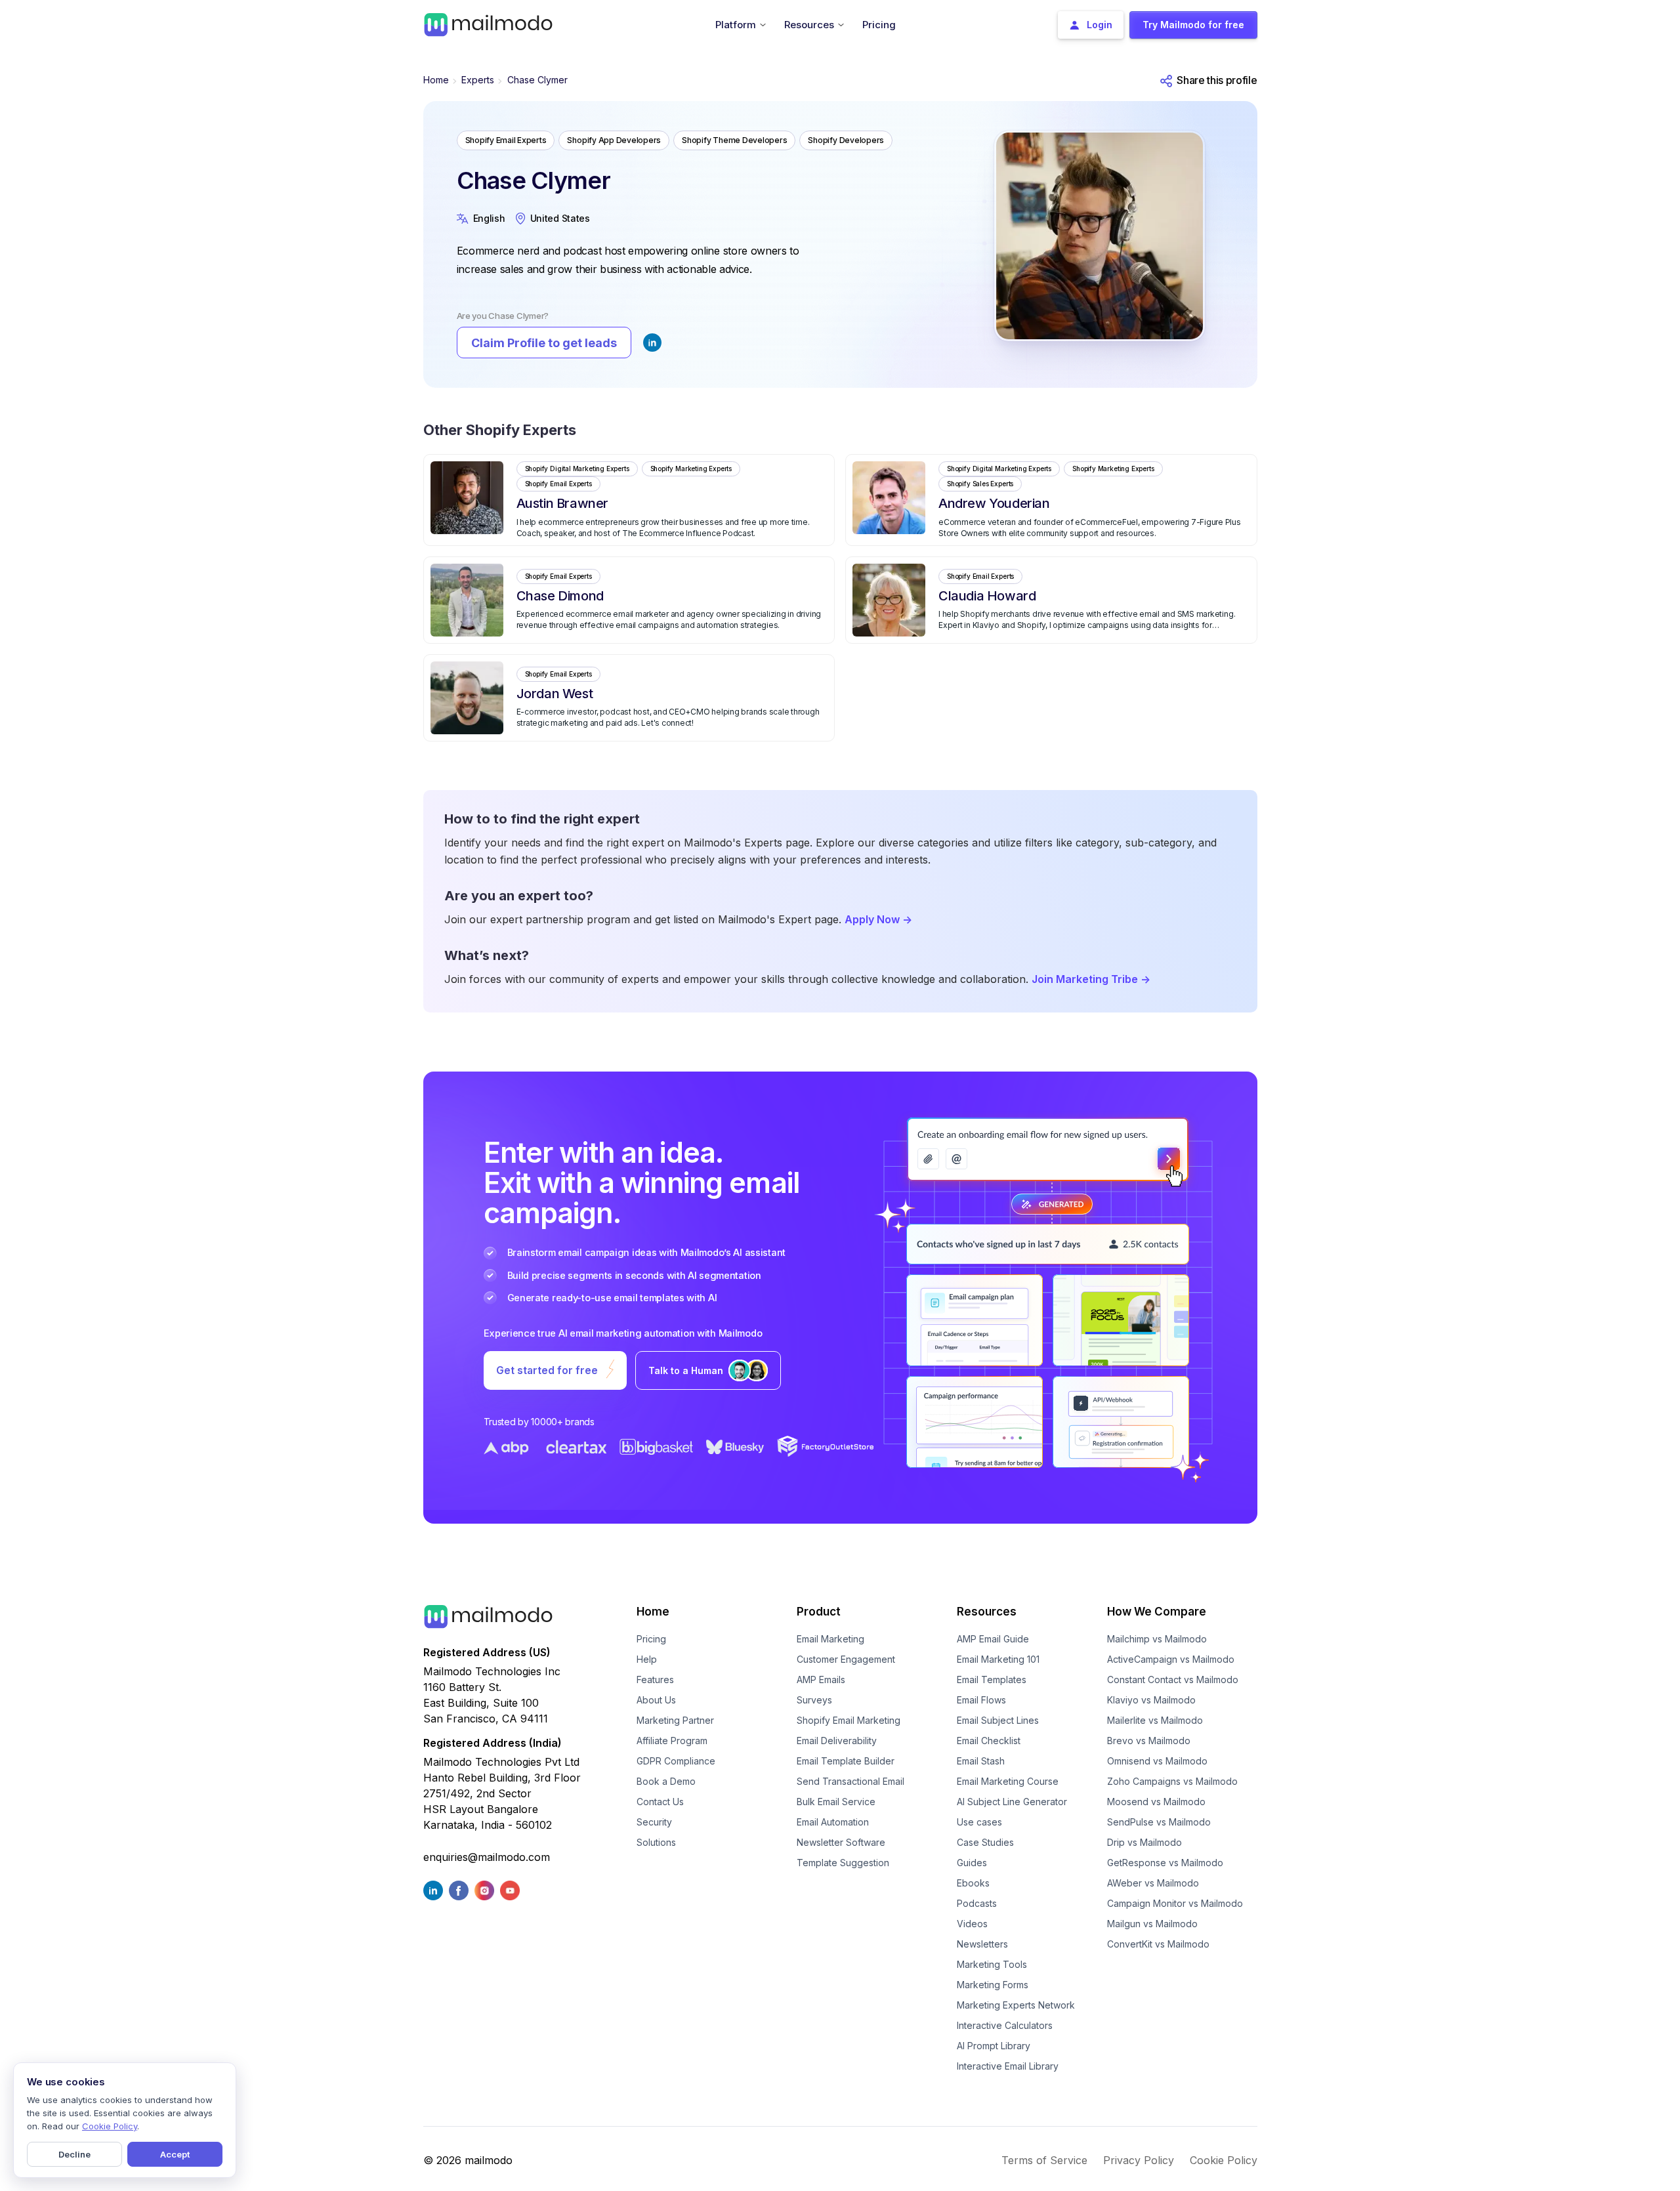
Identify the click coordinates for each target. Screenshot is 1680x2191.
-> (878, 919)
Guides (972, 1863)
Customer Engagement (846, 1659)
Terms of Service (1044, 2160)
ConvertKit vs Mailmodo (1158, 1944)
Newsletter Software (841, 1842)
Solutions (656, 1842)
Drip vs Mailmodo (1144, 1842)
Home (436, 80)
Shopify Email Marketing (849, 1720)
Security (654, 1822)
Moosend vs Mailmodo (1156, 1802)
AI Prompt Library (994, 2046)
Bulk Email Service (836, 1802)
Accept (175, 2154)
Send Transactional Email (850, 1781)
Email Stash (981, 1761)
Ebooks (973, 1883)
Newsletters (982, 1944)
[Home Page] (488, 24)
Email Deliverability (837, 1741)
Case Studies (985, 1842)
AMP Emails (821, 1680)
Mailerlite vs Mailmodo (1155, 1720)
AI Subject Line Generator (1012, 1802)
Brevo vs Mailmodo (1149, 1741)
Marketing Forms (993, 1985)
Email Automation (833, 1822)
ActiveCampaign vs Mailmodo (1171, 1659)
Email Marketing (830, 1639)
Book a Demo (666, 1781)
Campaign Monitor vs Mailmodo (1175, 1903)
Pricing (651, 1639)
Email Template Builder (846, 1761)
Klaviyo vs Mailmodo (1151, 1700)
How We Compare (1157, 1612)
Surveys (814, 1700)
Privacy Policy (1139, 2160)
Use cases (979, 1822)
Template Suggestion (843, 1863)
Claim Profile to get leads (544, 343)
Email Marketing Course (1008, 1781)
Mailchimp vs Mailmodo (1157, 1639)
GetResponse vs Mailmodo (1165, 1863)
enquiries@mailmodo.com (487, 1857)
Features (655, 1680)
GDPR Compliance (676, 1761)
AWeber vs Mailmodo (1153, 1883)
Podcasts (977, 1903)
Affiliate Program (672, 1741)
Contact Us (660, 1802)
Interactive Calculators (1005, 2025)
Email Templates (992, 1680)
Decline (74, 2154)
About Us (656, 1700)
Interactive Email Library (1008, 2066)
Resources (987, 1612)
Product (819, 1612)
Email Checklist (989, 1741)
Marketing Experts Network (1016, 2005)
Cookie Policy (1224, 2160)
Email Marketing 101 (998, 1659)
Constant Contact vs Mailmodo (1173, 1680)
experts (478, 80)
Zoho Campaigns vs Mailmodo (1172, 1781)
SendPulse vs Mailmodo (1159, 1822)
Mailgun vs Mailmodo (1152, 1924)
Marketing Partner (675, 1720)
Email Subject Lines (998, 1720)
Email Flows (981, 1700)
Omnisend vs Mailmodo (1157, 1761)
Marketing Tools (992, 1964)
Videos (972, 1924)
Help (647, 1659)
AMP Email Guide (993, 1639)
